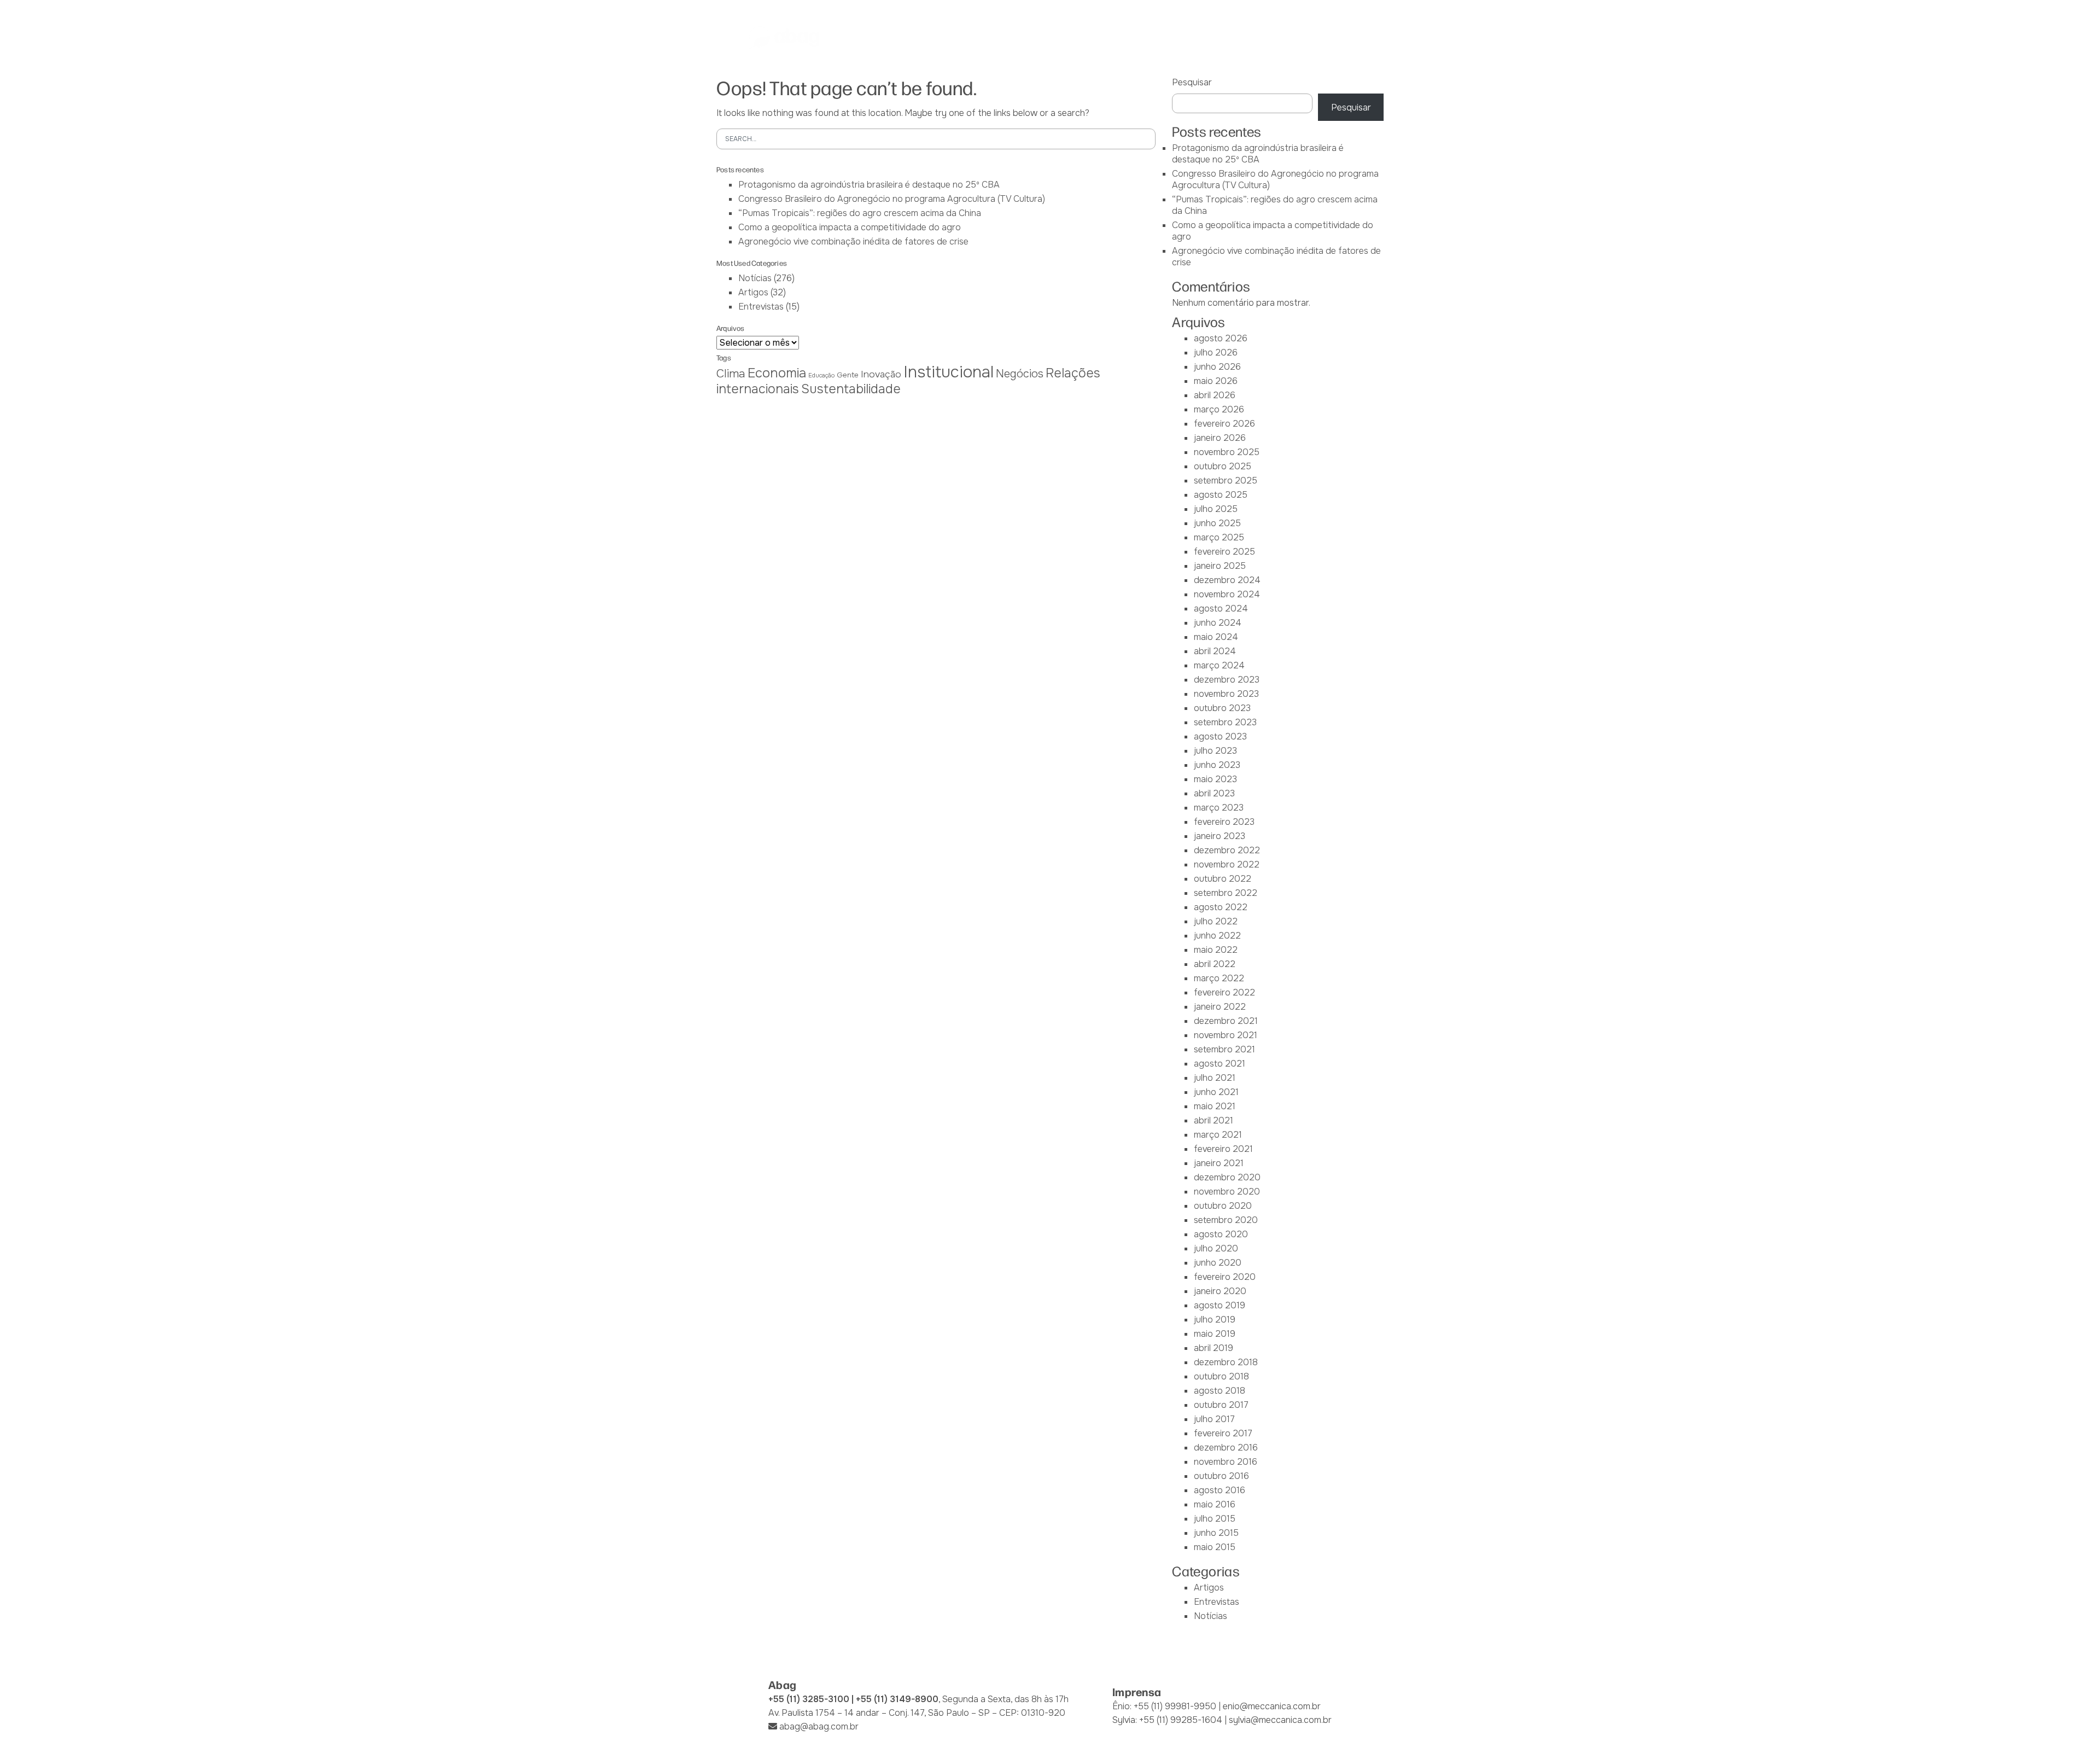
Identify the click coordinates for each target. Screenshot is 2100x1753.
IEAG (1008, 38)
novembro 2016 (1226, 1462)
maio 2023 (1215, 779)
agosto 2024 (1221, 608)
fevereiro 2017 (1223, 1433)
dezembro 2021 (1226, 1021)
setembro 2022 (1226, 893)
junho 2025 (1217, 523)
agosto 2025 (1221, 495)
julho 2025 (1216, 509)
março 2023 (1219, 808)
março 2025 (1219, 537)
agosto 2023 (1220, 736)
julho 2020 (1216, 1248)
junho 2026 (1217, 367)
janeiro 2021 (1219, 1163)
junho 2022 (1217, 936)
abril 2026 (1215, 395)
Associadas (956, 38)
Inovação (881, 374)
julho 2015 (1215, 1519)
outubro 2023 (1222, 708)
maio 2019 (1215, 1334)
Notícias (1231, 38)
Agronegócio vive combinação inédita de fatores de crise (853, 241)
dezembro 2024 (1227, 580)
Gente (848, 375)
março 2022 (1219, 978)
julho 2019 (1215, 1320)
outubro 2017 (1221, 1405)
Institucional (949, 372)
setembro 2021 (1224, 1049)
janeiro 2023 (1220, 836)
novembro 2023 (1226, 694)
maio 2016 (1215, 1504)
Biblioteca (1172, 38)
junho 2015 (1216, 1533)
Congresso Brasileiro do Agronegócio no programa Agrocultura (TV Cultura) (892, 199)
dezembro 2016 (1226, 1448)
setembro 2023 (1225, 722)
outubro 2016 (1221, 1476)
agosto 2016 (1220, 1490)
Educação (821, 375)
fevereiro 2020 (1225, 1277)
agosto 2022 (1221, 907)
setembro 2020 (1226, 1220)
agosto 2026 (1221, 338)
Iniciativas (1111, 38)
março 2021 (1218, 1135)
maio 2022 (1216, 950)
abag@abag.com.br (819, 1726)
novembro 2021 (1226, 1035)
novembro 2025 (1227, 452)
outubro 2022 (1223, 879)
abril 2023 (1214, 793)
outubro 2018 (1221, 1376)
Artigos (753, 292)
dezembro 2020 (1227, 1177)
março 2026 (1219, 409)
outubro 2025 (1223, 466)
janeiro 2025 (1220, 566)
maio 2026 (1216, 381)
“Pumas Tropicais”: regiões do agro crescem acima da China (860, 213)
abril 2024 (1215, 651)
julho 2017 (1214, 1419)
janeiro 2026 (1220, 438)
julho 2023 (1215, 751)
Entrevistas (761, 307)
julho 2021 (1215, 1078)
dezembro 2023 (1227, 680)
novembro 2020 (1227, 1192)
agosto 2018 (1220, 1391)
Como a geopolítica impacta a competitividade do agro (850, 227)
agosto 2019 (1220, 1305)
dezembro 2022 (1227, 850)
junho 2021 (1216, 1092)
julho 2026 (1216, 353)
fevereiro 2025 (1224, 552)
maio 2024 (1216, 637)
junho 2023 (1217, 765)
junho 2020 (1218, 1263)
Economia (777, 373)
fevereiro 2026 (1224, 424)
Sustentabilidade (851, 389)
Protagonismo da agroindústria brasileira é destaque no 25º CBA (869, 185)
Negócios (1020, 374)
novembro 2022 (1227, 864)
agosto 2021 (1220, 1064)
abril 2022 (1215, 964)
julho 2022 (1216, 921)
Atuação (1053, 38)
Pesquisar (1192, 82)
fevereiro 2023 (1224, 822)
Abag (903, 38)
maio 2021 (1215, 1106)
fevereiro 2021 (1223, 1149)
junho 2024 (1218, 623)
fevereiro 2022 (1224, 992)
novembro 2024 (1227, 594)
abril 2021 (1214, 1120)
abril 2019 (1214, 1348)
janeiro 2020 (1220, 1291)
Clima (731, 374)
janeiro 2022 (1220, 1007)
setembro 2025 (1226, 481)
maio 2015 (1215, 1547)
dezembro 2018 (1226, 1362)
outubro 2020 (1223, 1206)
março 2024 (1219, 665)
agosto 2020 (1221, 1234)
